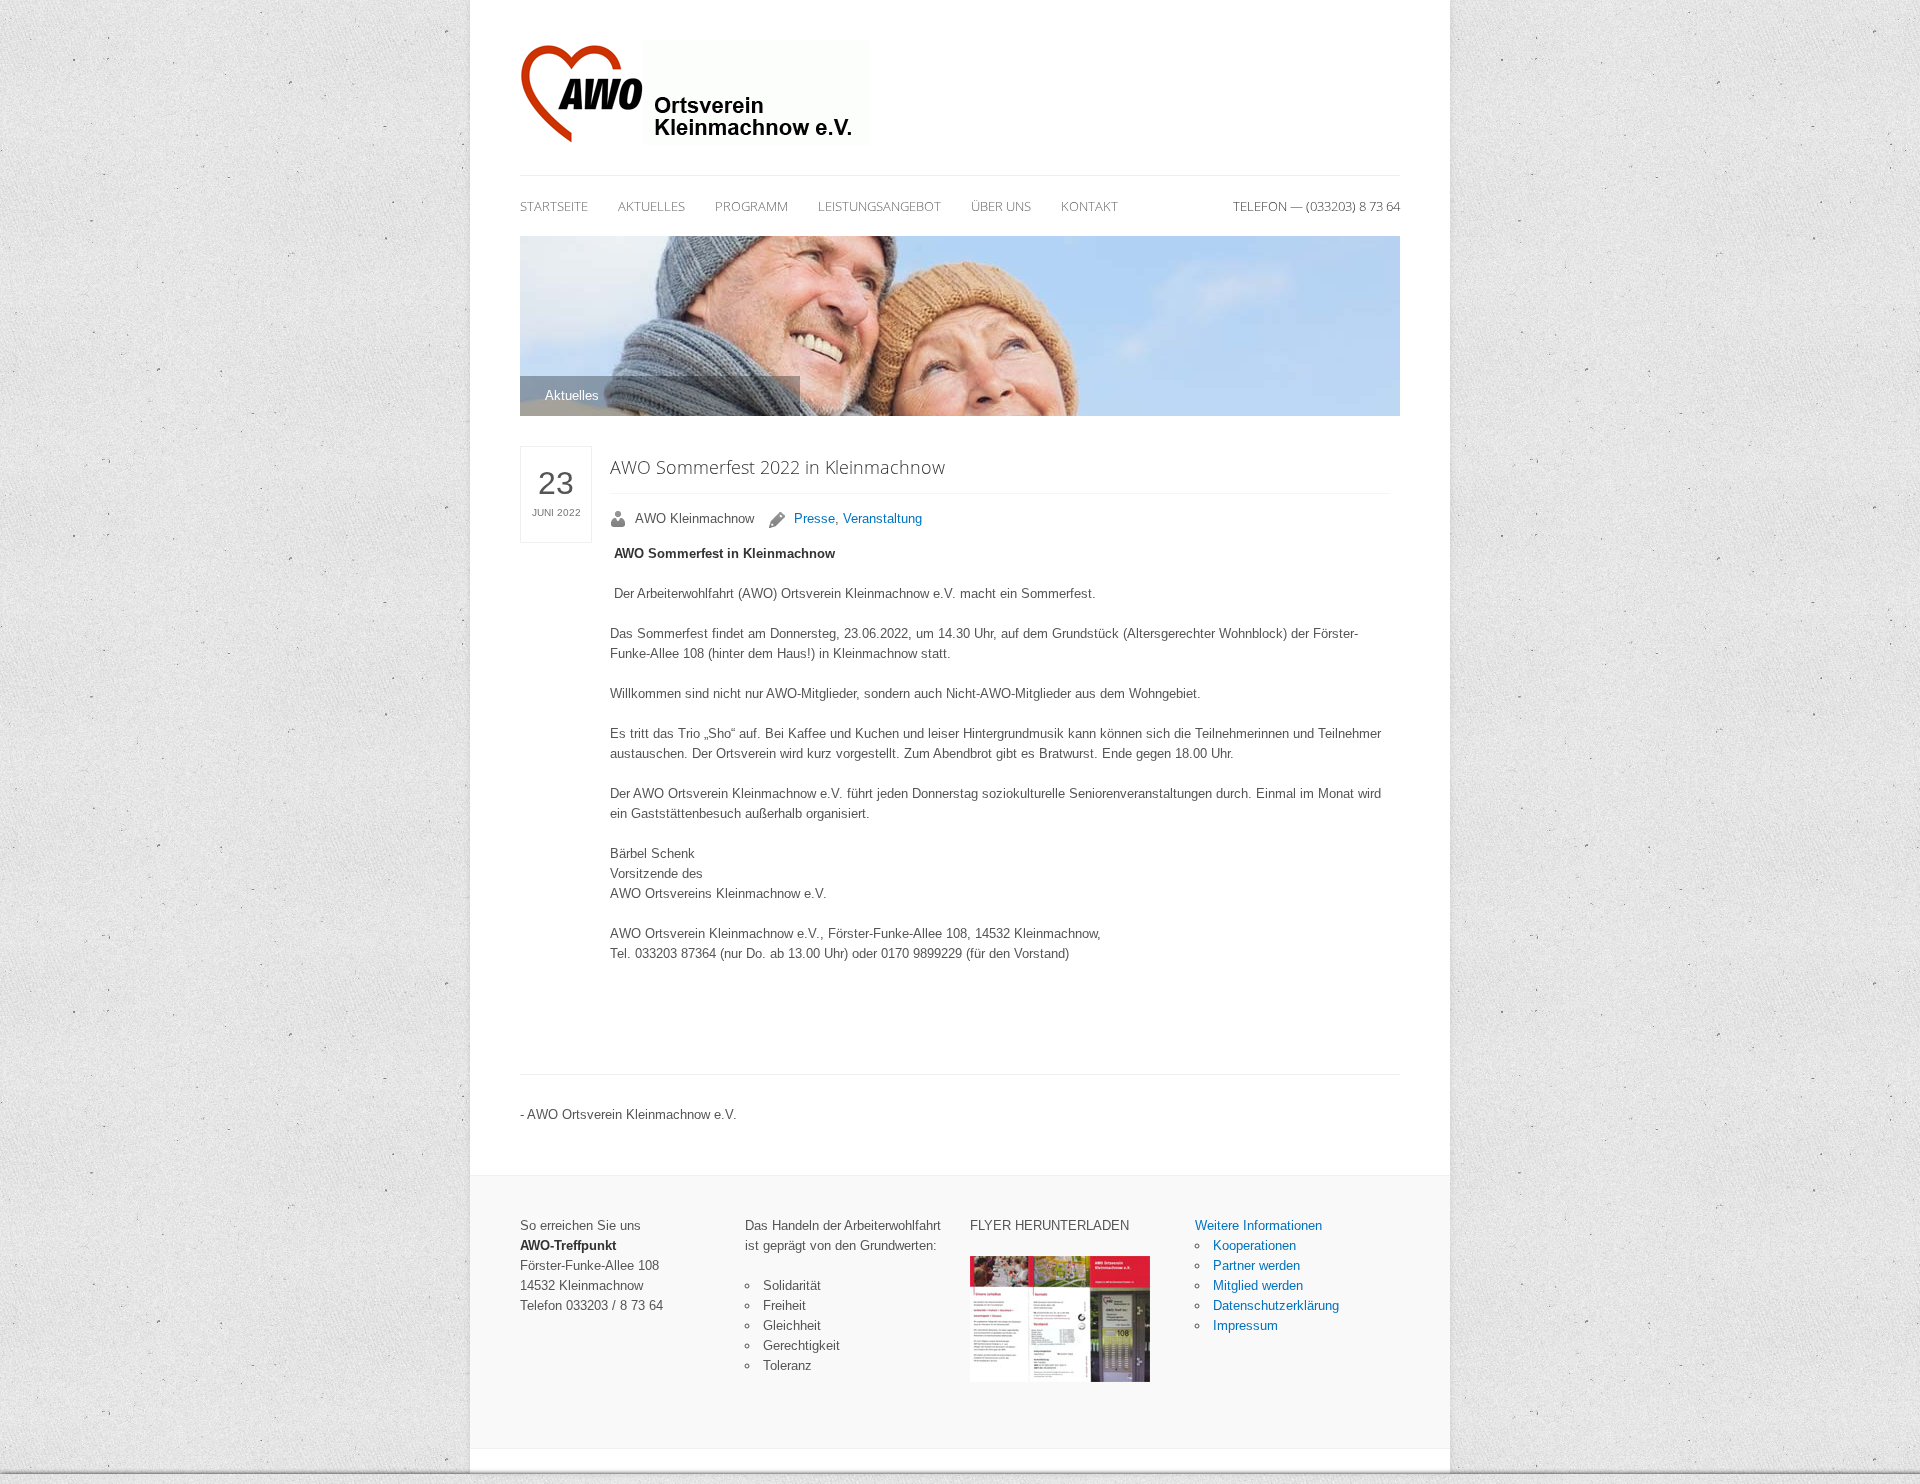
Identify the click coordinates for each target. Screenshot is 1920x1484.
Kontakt (1089, 206)
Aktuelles (651, 206)
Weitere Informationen (1258, 1225)
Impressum (1245, 1325)
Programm (751, 206)
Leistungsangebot (879, 206)
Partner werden (1256, 1265)
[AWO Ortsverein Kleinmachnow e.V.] (695, 92)
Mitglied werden (1258, 1285)
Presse (814, 518)
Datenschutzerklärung (1276, 1305)
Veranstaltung (882, 518)
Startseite (554, 206)
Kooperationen (1254, 1245)
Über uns (1001, 206)
